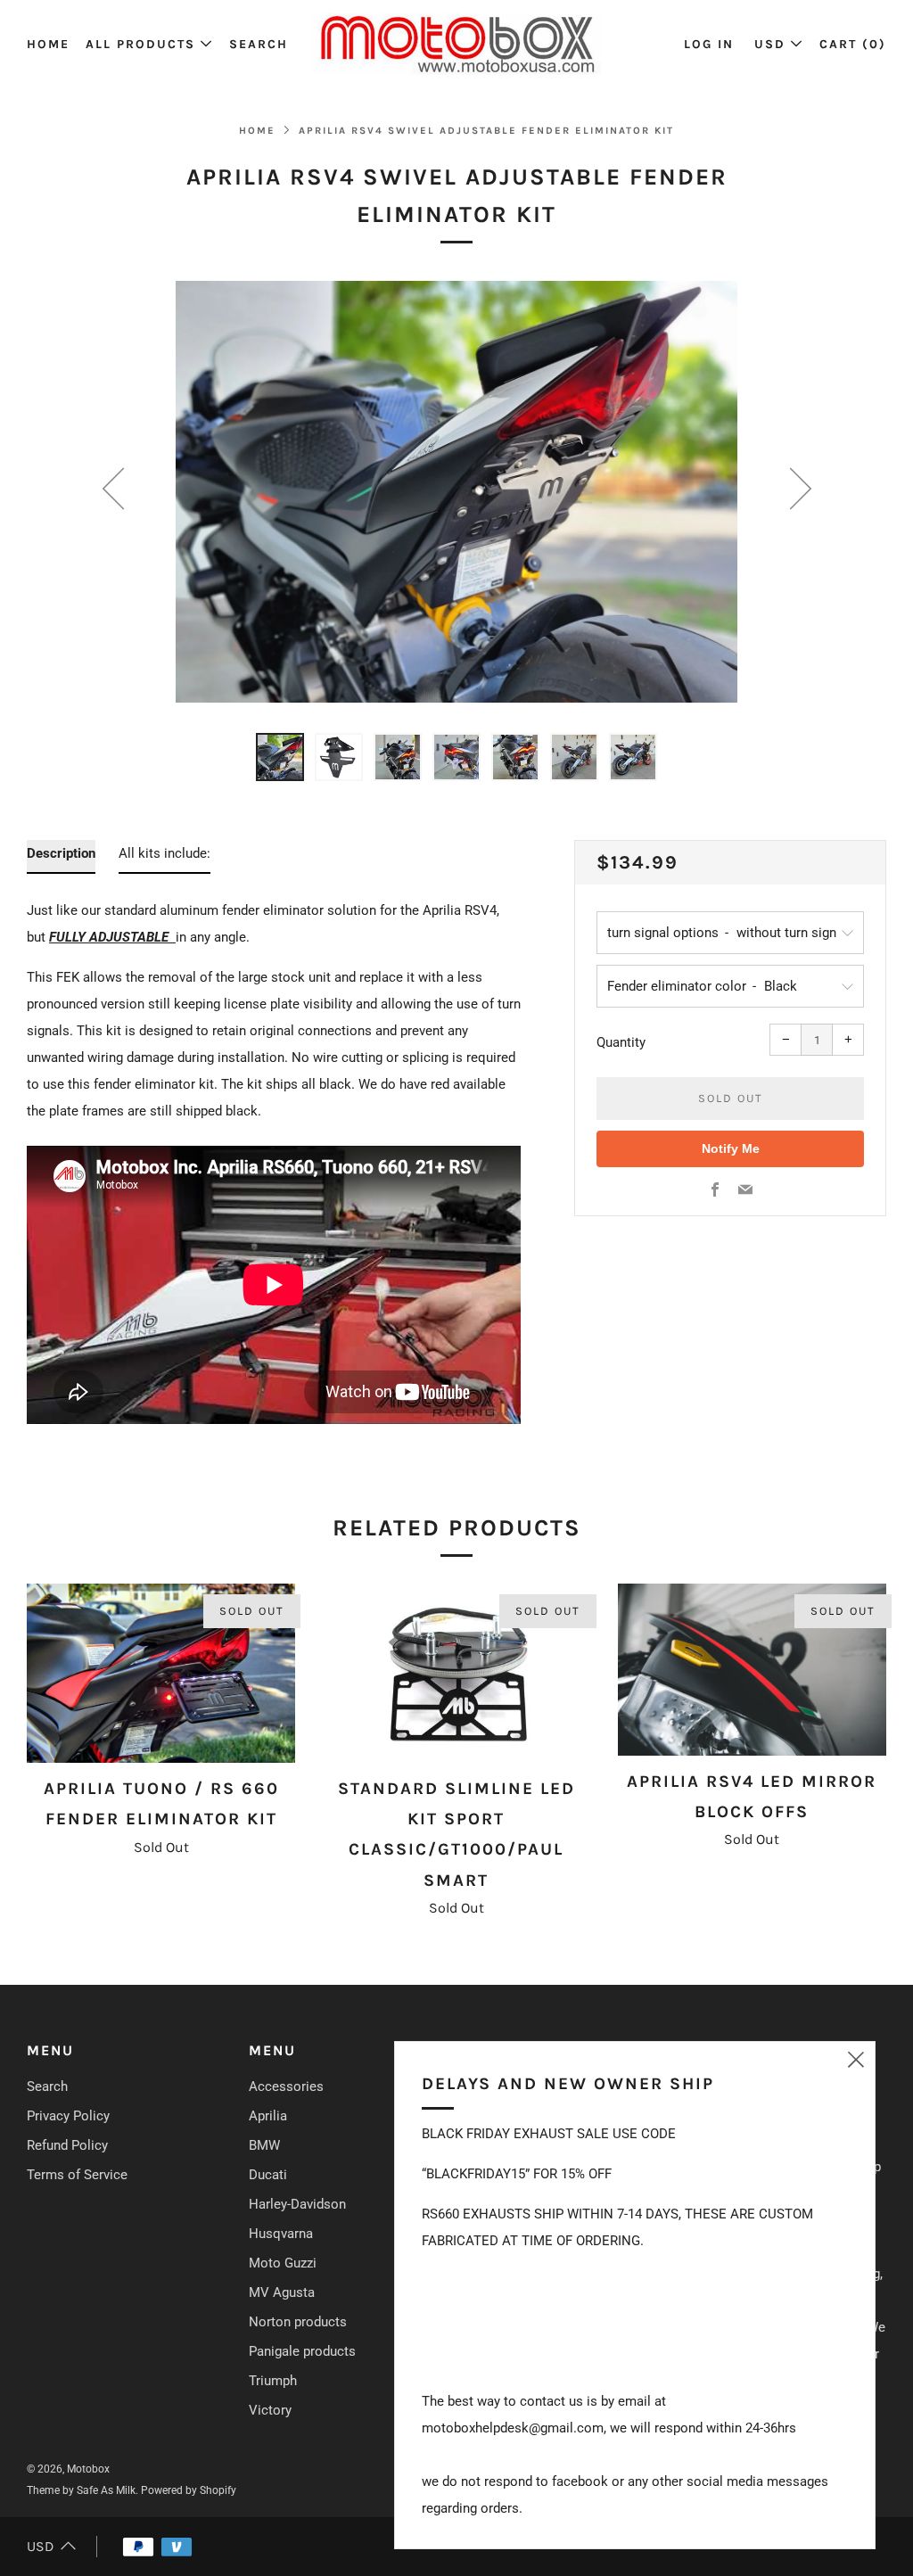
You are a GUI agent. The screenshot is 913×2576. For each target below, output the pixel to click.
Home (48, 44)
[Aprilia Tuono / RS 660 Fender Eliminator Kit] (161, 1673)
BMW (264, 2145)
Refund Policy (67, 2145)
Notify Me (731, 1148)
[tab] (280, 757)
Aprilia (268, 2116)
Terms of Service (77, 2175)
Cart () (853, 44)
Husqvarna (281, 2234)
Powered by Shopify (189, 2490)
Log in (709, 44)
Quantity (621, 1042)
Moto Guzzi (283, 2263)
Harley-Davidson (297, 2204)
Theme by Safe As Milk (81, 2490)
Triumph (273, 2381)
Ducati (268, 2175)
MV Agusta (282, 2292)
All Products (140, 44)
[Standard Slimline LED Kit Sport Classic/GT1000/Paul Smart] (456, 1673)
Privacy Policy (68, 2116)
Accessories (286, 2086)
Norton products (298, 2322)
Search (259, 44)
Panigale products (302, 2351)
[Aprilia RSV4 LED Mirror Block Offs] (752, 1670)
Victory (270, 2410)
